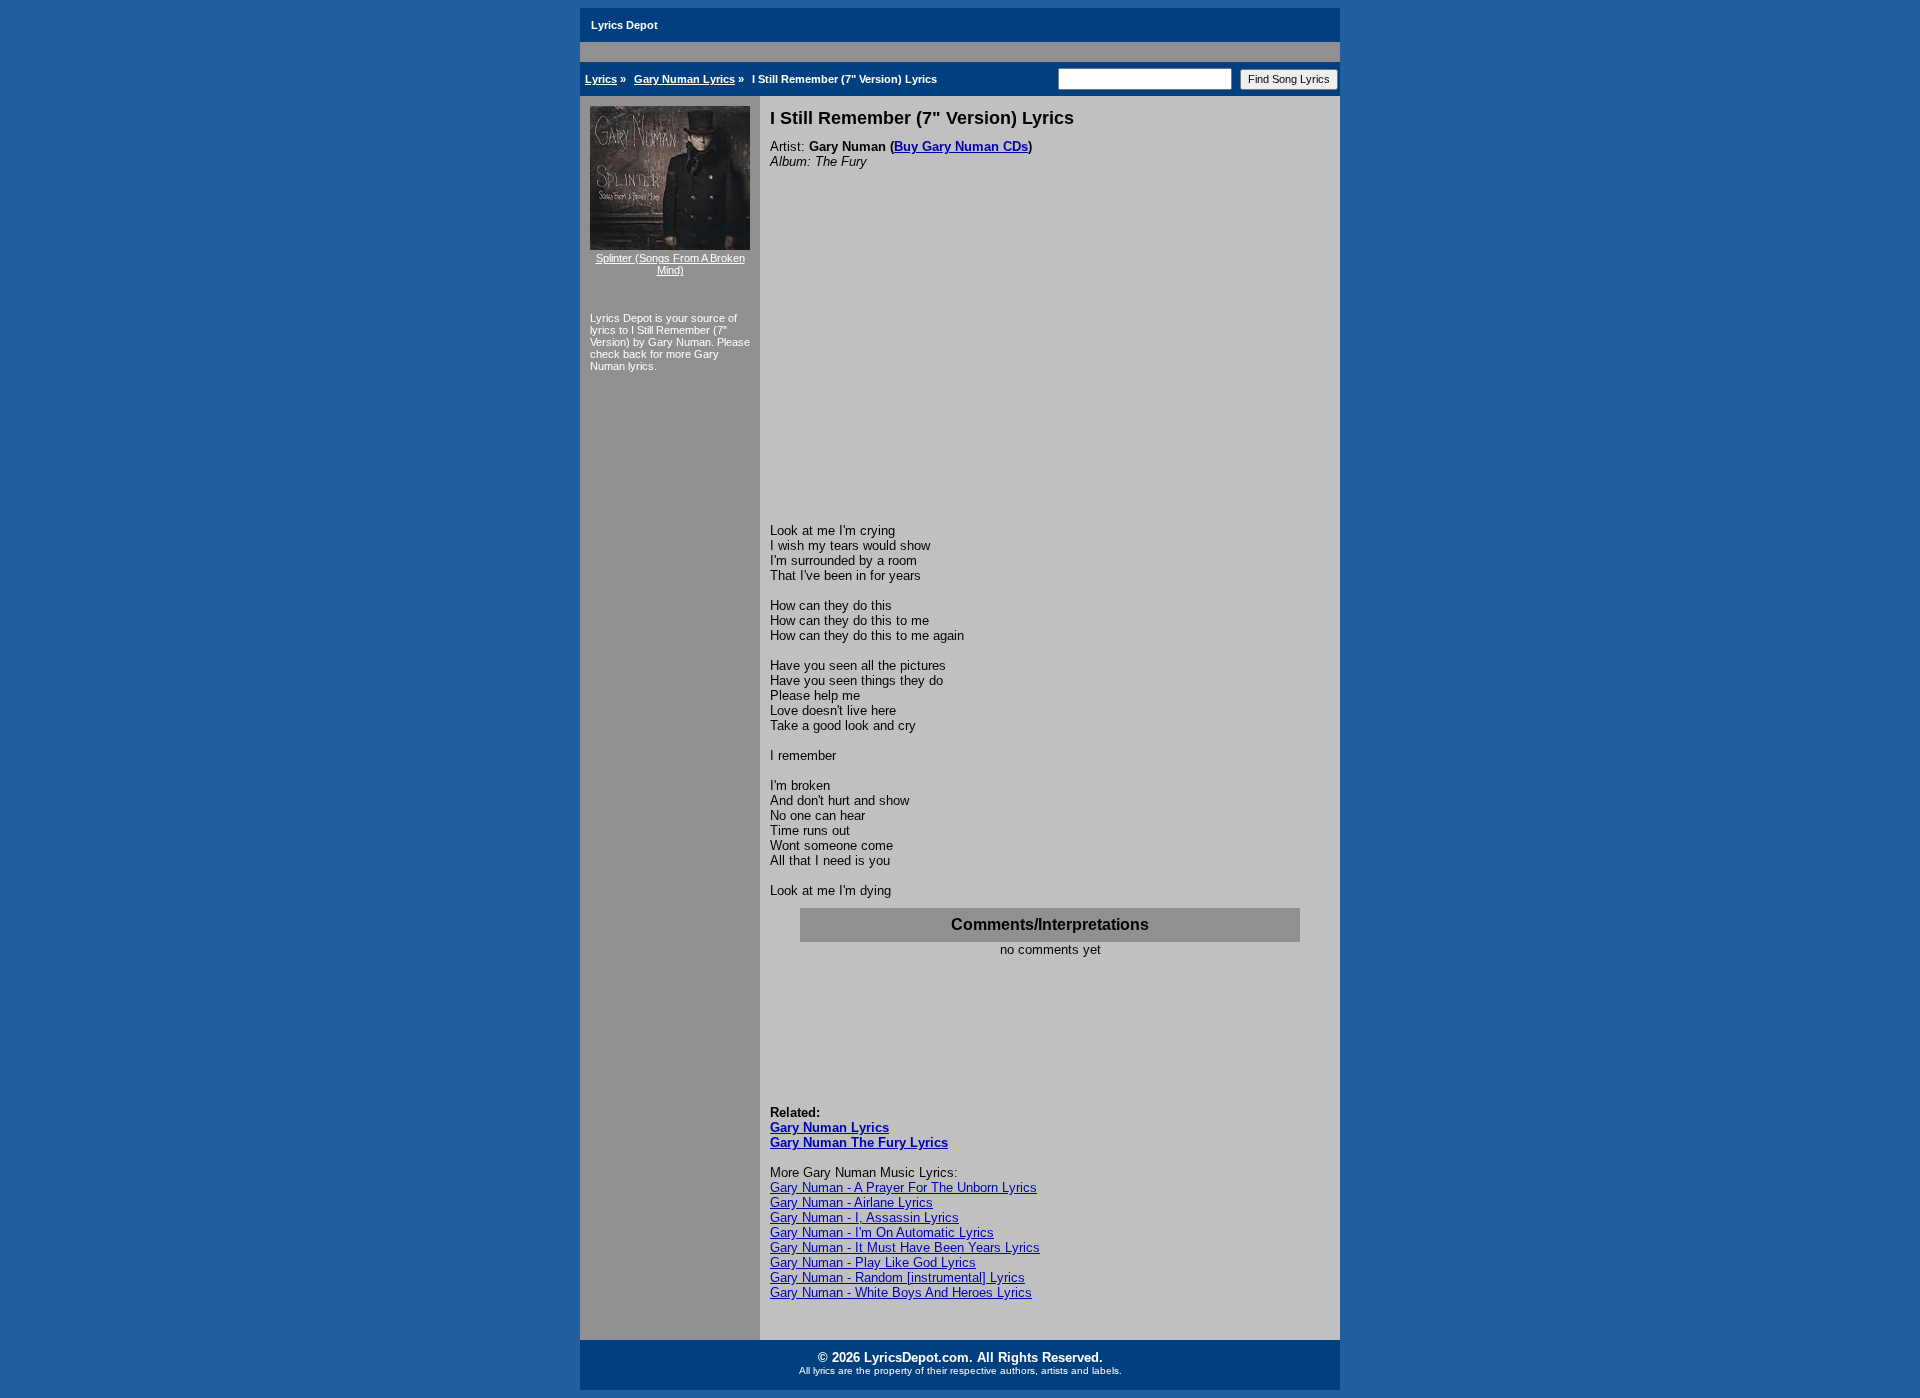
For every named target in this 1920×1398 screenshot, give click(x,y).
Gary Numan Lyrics (684, 79)
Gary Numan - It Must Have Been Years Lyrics (905, 1247)
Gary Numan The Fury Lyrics (859, 1142)
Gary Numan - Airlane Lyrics (851, 1202)
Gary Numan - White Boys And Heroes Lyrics (901, 1292)
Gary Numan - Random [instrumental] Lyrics (897, 1277)
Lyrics (601, 79)
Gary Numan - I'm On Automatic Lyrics (882, 1232)
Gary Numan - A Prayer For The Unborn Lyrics (903, 1187)
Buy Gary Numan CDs (961, 146)
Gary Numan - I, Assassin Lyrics (864, 1217)
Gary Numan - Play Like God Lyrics (873, 1262)
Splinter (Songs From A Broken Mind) (670, 264)
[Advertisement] (1050, 373)
